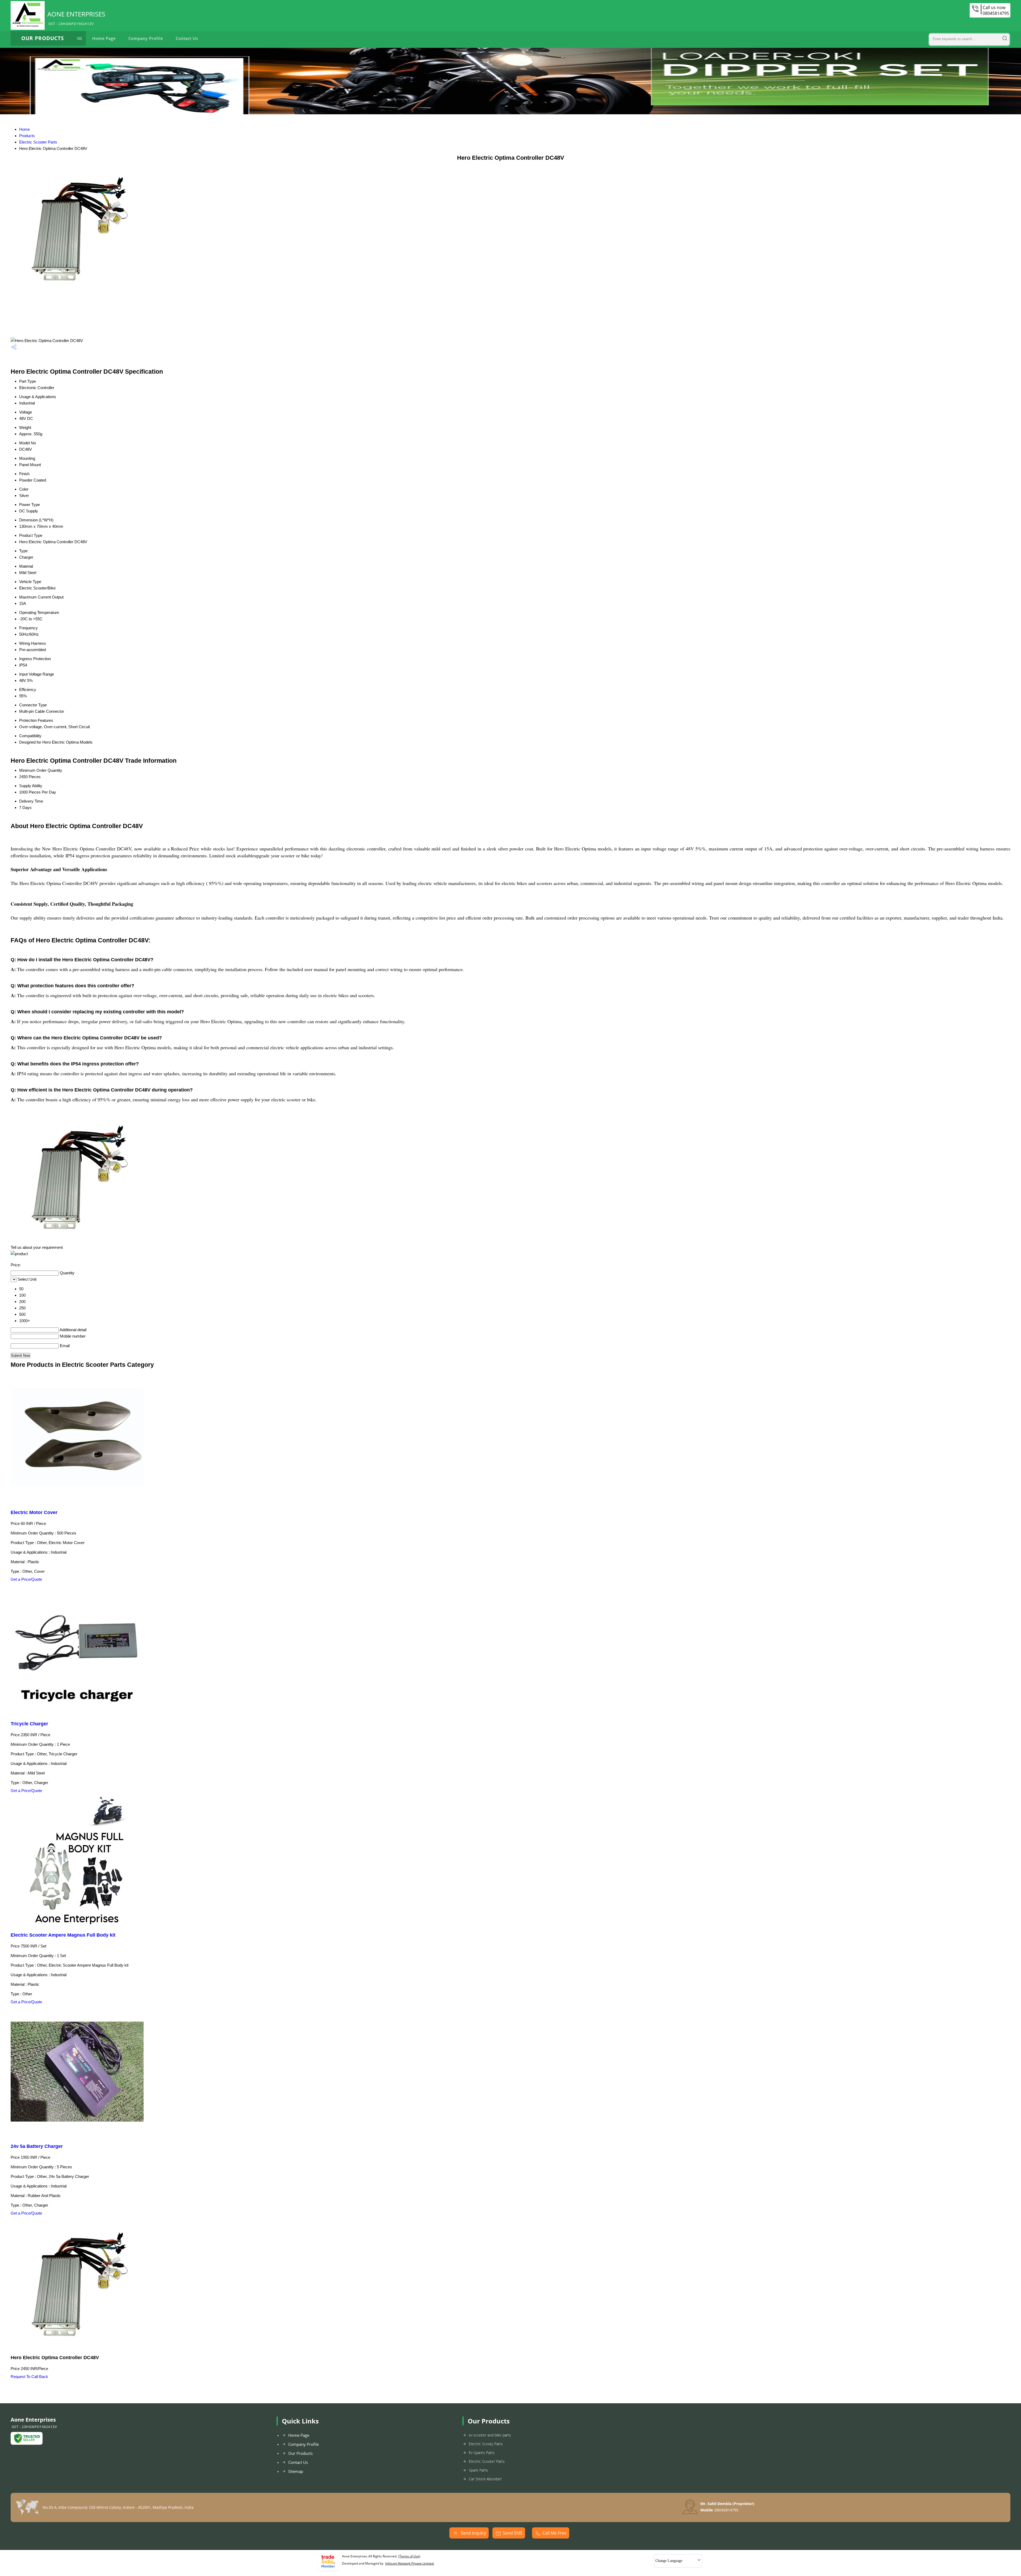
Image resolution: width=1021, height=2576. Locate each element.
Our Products (43, 38)
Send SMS (513, 2533)
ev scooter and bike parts (490, 2435)
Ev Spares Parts (482, 2453)
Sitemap (296, 2471)
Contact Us (187, 38)
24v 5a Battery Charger (37, 2146)
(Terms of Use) (409, 2556)
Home (24, 129)
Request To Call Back (29, 2377)
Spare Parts (478, 2470)
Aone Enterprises (76, 18)
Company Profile (146, 38)
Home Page (104, 38)
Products (27, 136)
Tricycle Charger (29, 1724)
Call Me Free (555, 2533)
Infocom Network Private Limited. (410, 2563)
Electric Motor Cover (34, 1512)
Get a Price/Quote (26, 1579)
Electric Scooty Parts (486, 2444)
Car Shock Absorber (485, 2479)
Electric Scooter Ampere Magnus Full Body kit (63, 1935)
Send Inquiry (473, 2533)
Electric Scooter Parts (38, 142)
